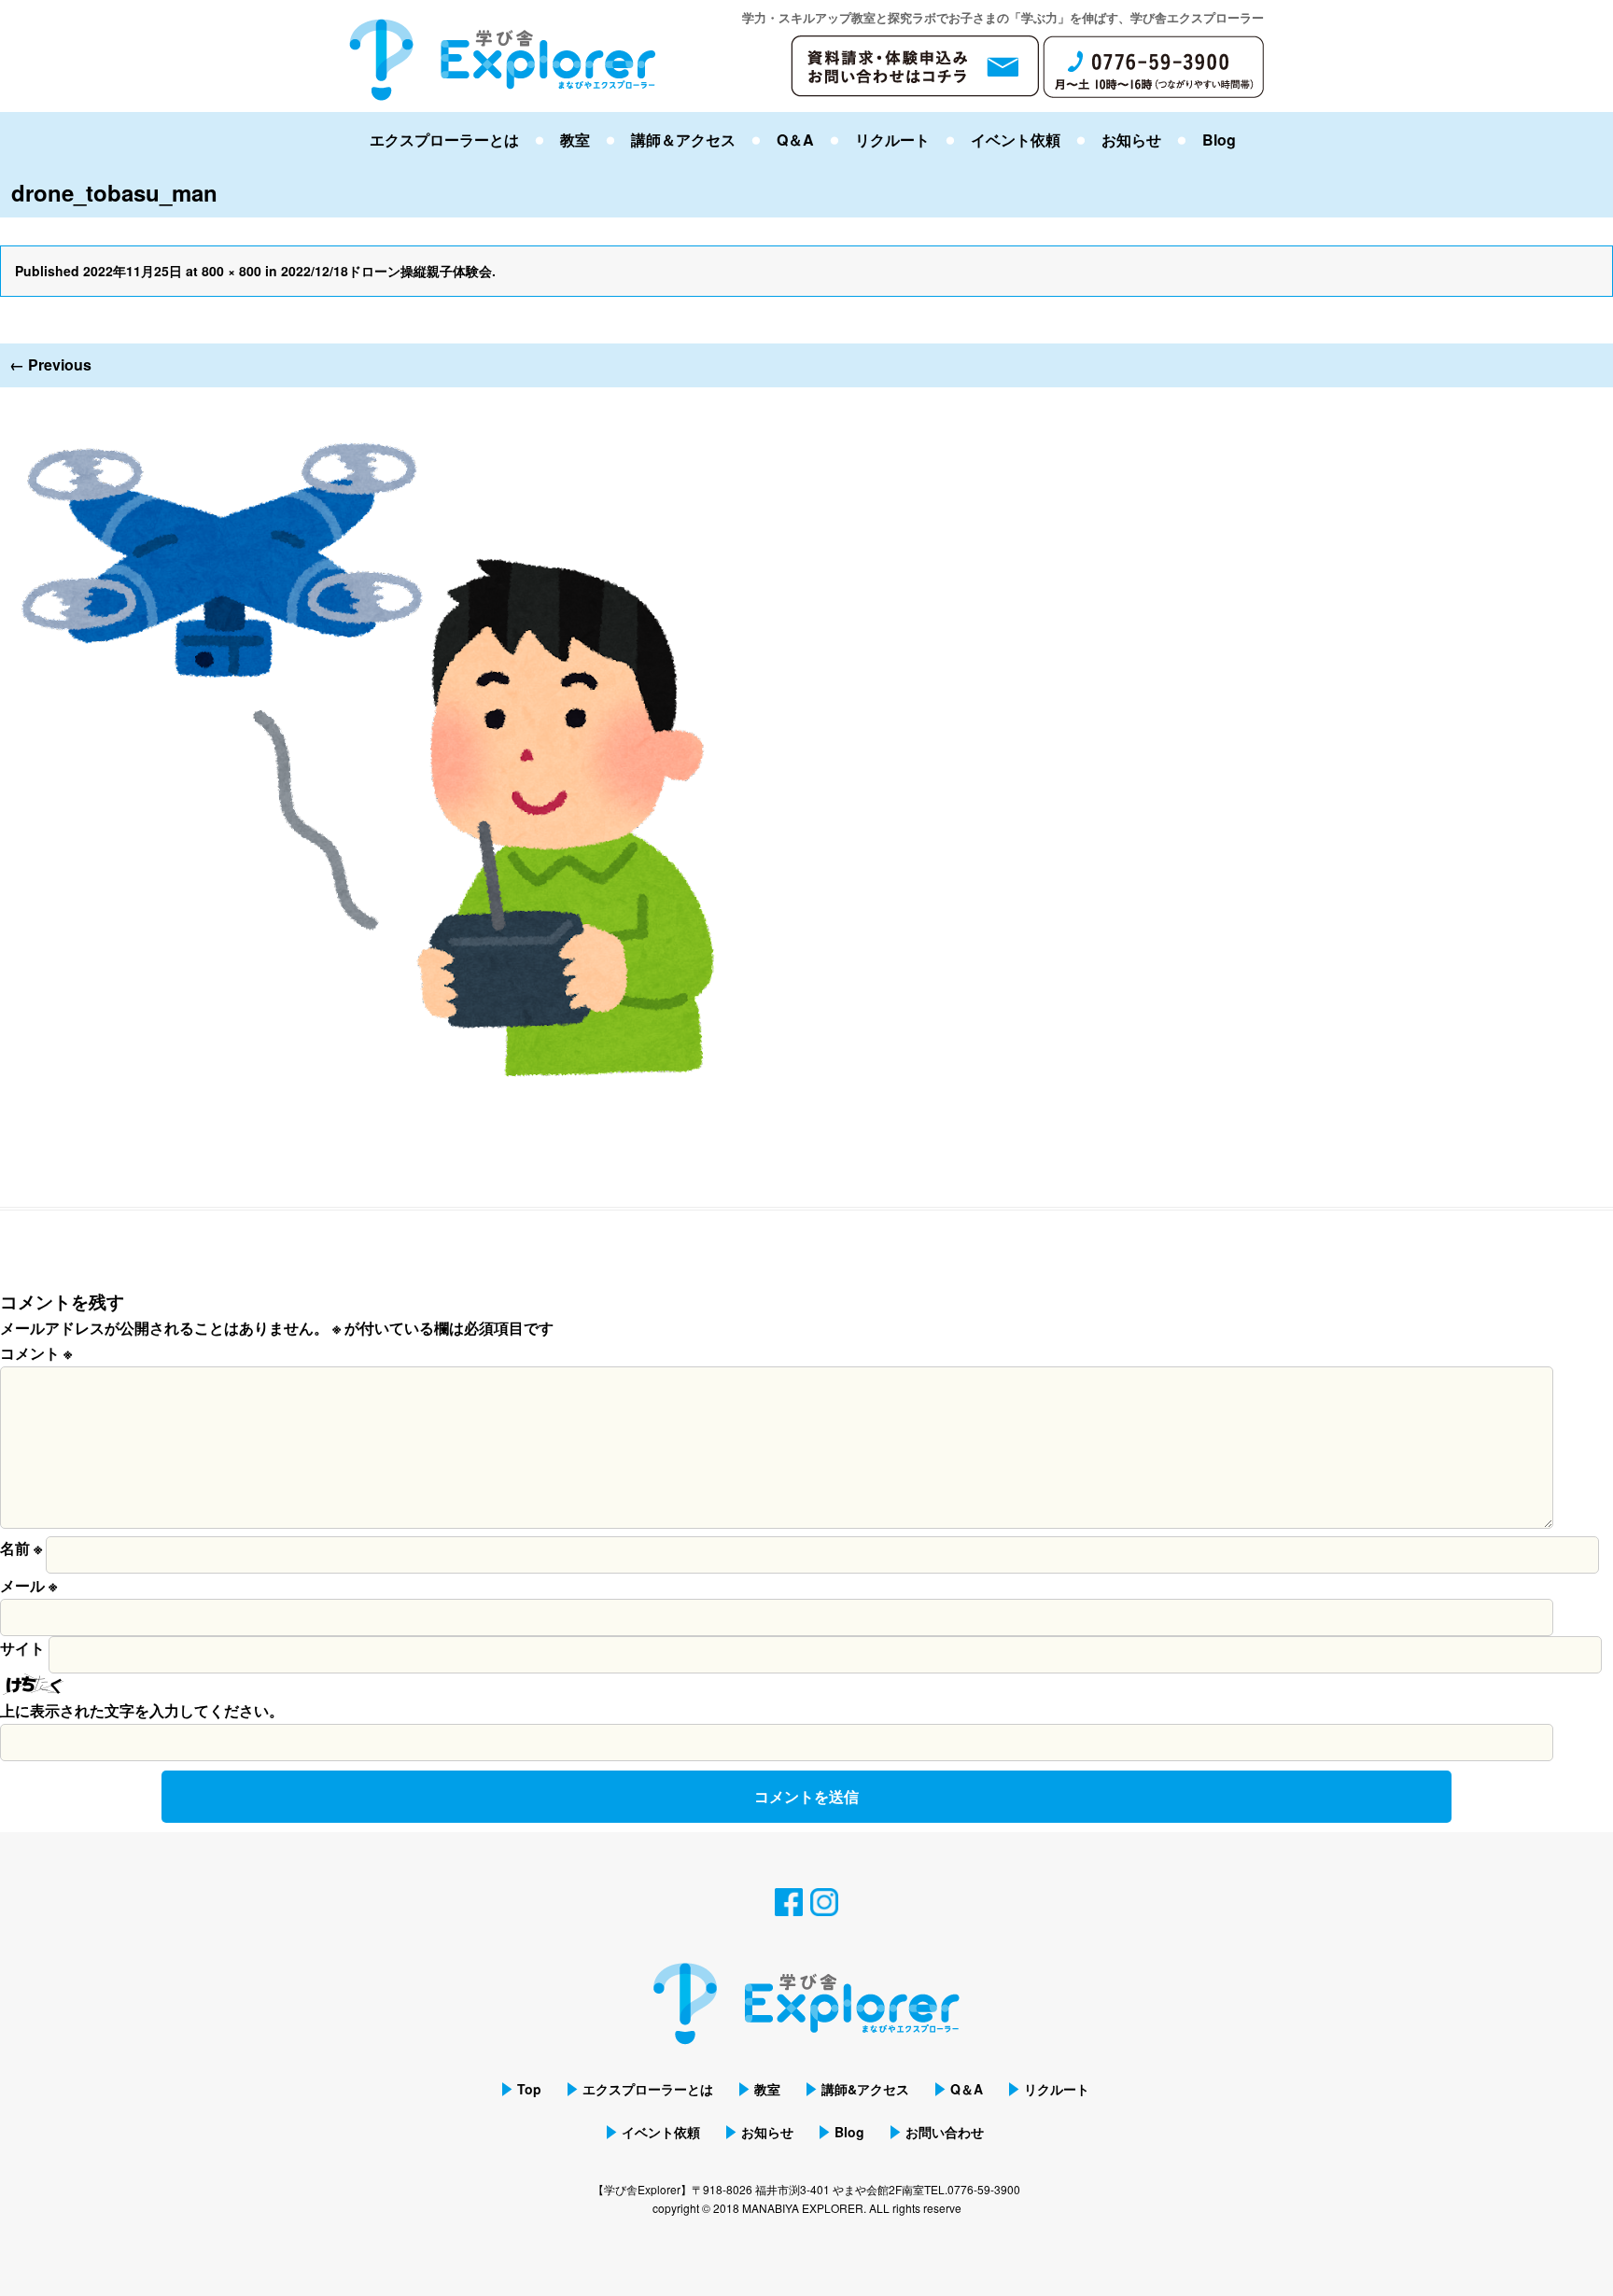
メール (28, 1585)
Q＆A (795, 140)
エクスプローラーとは (444, 140)
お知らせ (1131, 140)
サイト (22, 1648)
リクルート (892, 140)
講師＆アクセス (683, 140)
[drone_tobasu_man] (373, 399)
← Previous (50, 364)
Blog (1219, 140)
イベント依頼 (1016, 140)
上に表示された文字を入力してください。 (142, 1710)
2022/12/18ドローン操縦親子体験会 (386, 271)
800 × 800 (231, 271)
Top (529, 2089)
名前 (21, 1548)
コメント (36, 1353)
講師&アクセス (865, 2089)
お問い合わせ (945, 2132)
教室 (575, 140)
